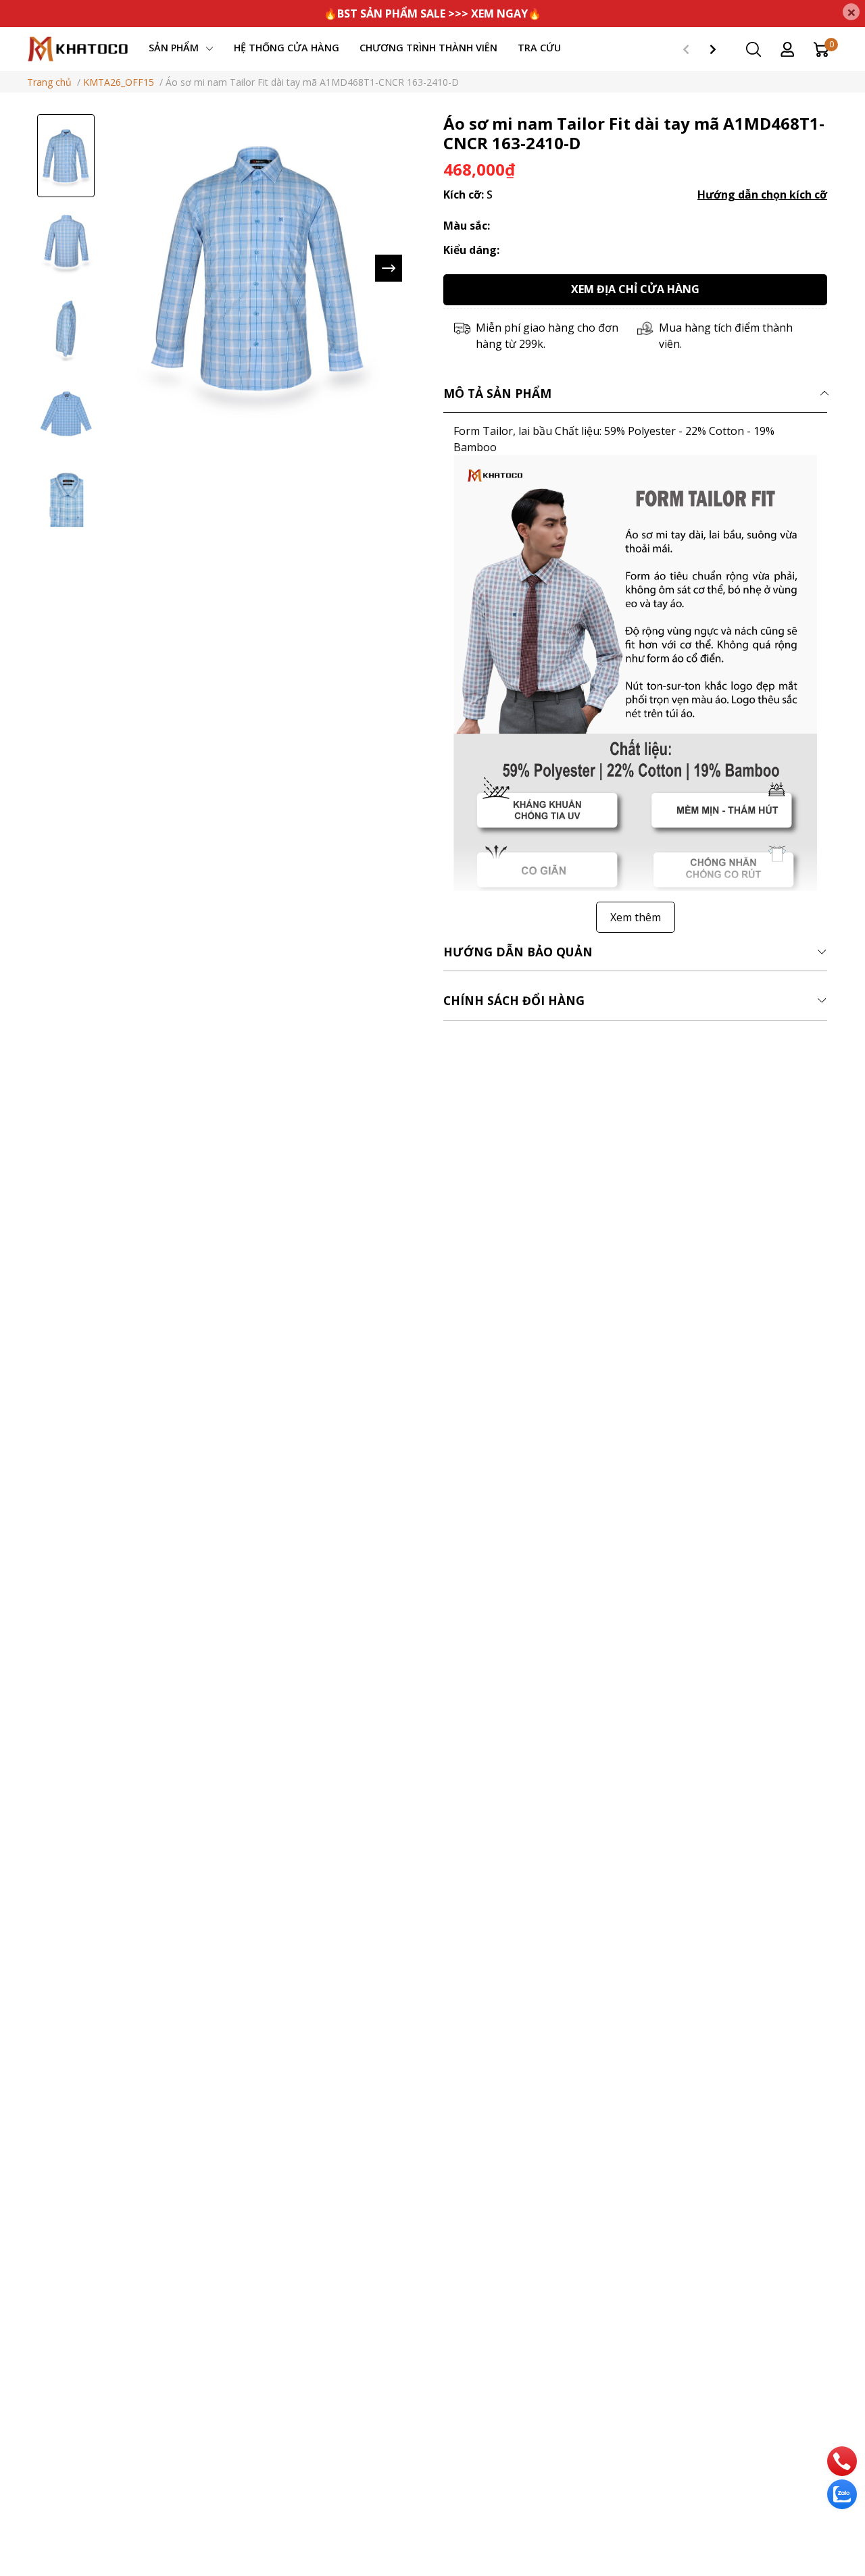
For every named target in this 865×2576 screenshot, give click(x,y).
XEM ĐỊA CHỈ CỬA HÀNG (635, 289)
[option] (66, 156)
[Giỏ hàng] (821, 48)
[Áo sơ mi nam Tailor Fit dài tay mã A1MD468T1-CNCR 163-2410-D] (258, 268)
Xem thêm (636, 917)
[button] (389, 268)
